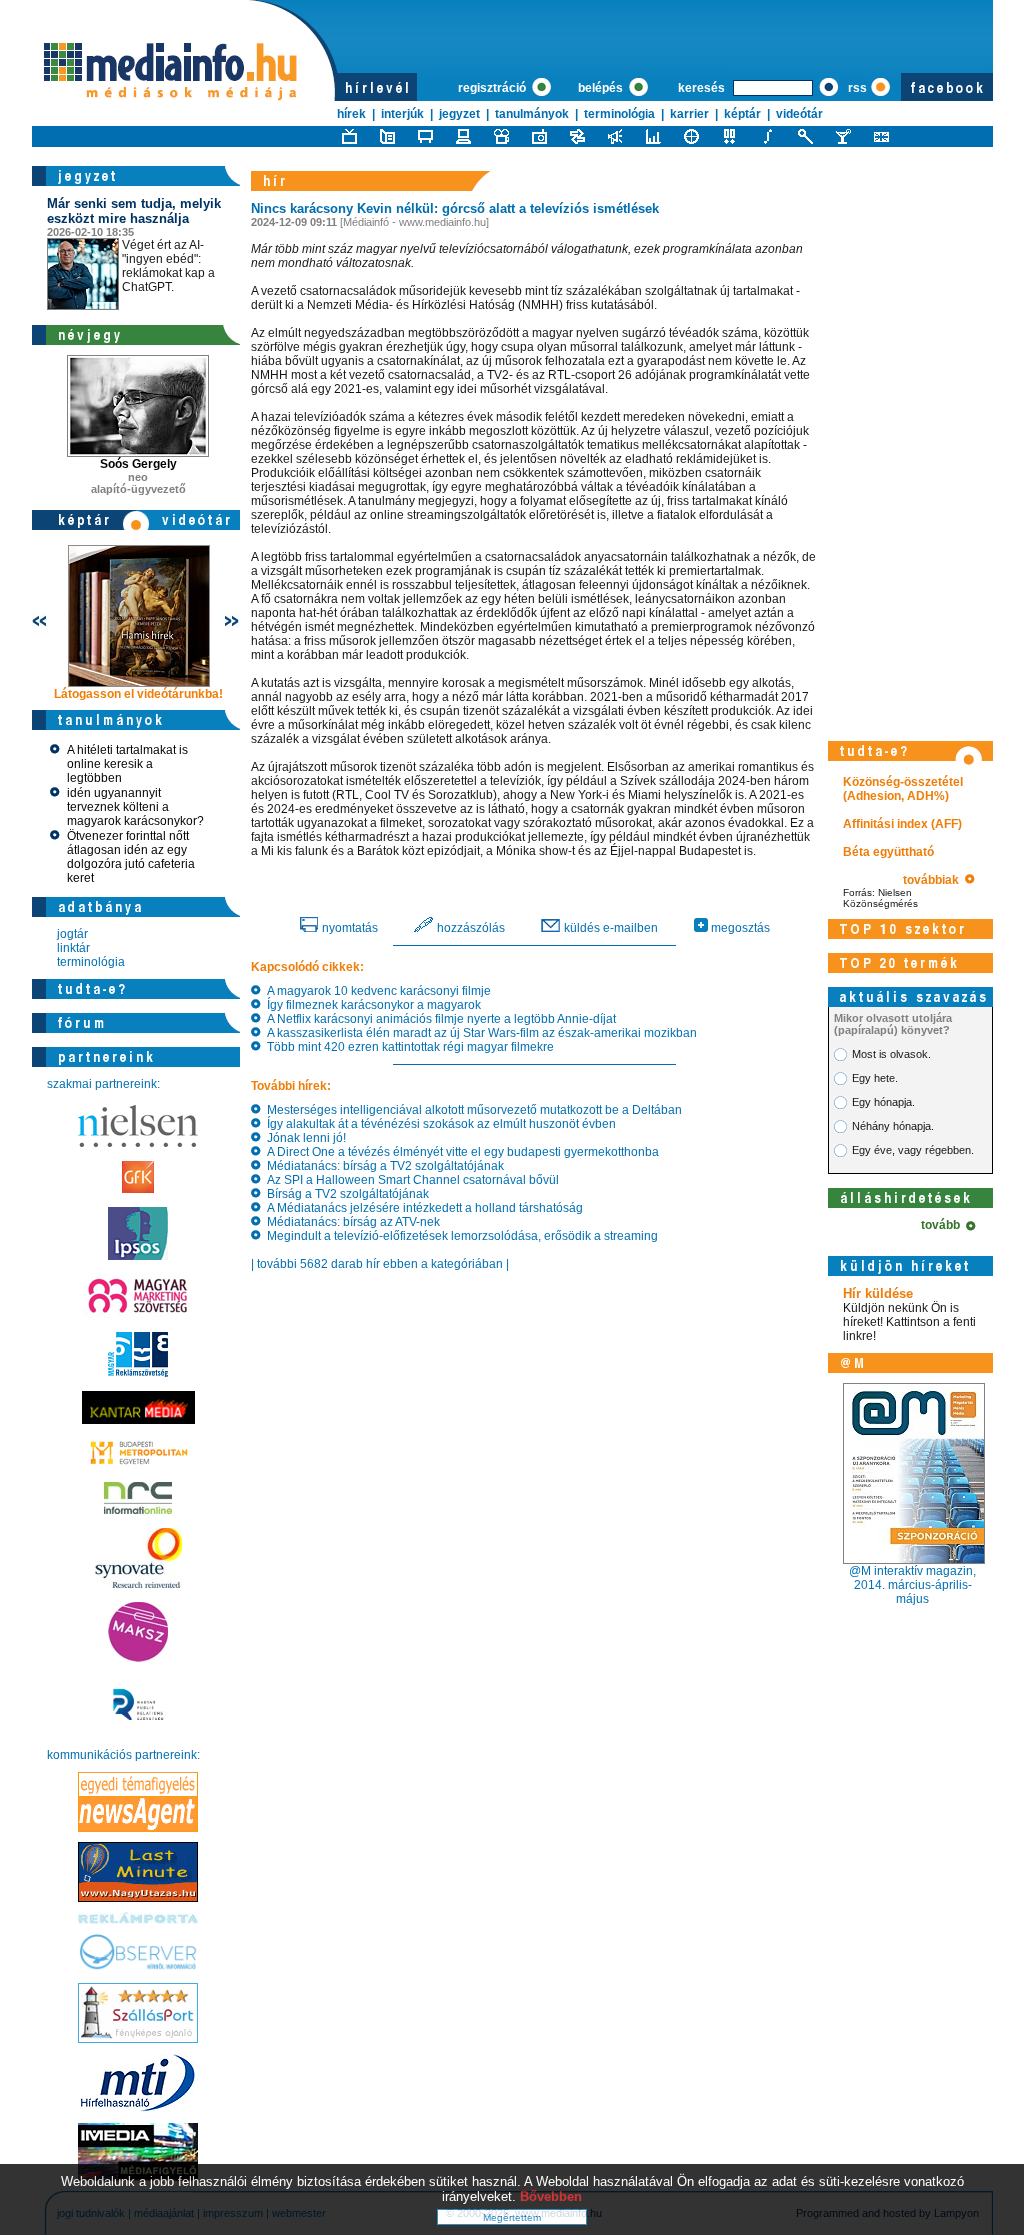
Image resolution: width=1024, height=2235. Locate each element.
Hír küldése (878, 1293)
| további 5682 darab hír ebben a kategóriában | (380, 1264)
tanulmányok (532, 114)
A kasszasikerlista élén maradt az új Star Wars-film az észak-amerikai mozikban (479, 1033)
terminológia (619, 114)
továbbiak (934, 880)
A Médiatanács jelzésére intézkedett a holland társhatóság (422, 1208)
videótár (799, 114)
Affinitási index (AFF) (902, 824)
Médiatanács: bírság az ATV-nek (350, 1222)
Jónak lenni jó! (303, 1138)
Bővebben (551, 2196)
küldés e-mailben (609, 928)
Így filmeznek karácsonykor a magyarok (371, 1005)
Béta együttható (888, 852)
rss (857, 88)
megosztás (739, 928)
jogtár (72, 934)
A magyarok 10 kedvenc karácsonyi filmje (376, 991)
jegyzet (459, 114)
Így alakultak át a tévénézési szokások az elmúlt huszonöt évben (438, 1124)
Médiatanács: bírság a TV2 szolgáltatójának (382, 1166)
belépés (602, 88)
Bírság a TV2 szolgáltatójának (345, 1194)
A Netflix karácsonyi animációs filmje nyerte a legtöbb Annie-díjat (438, 1019)
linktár (73, 948)
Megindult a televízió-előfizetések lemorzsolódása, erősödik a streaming (459, 1236)
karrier (689, 114)
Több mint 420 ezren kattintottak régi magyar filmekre (407, 1047)
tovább (943, 1225)
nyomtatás (348, 928)
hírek (351, 114)
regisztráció (493, 88)
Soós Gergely (138, 464)
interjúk (402, 114)
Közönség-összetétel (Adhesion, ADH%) (903, 789)
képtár (742, 114)
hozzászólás (469, 928)
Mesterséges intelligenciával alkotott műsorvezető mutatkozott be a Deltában (471, 1110)
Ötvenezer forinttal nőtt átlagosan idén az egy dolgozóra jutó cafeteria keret (131, 857)
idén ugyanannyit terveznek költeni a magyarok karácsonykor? (135, 807)
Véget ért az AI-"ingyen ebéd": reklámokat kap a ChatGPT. (134, 245)
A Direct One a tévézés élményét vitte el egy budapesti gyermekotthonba (460, 1152)
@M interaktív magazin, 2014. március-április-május (912, 1585)
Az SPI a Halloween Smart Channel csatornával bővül (410, 1180)
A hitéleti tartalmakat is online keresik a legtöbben (127, 764)
